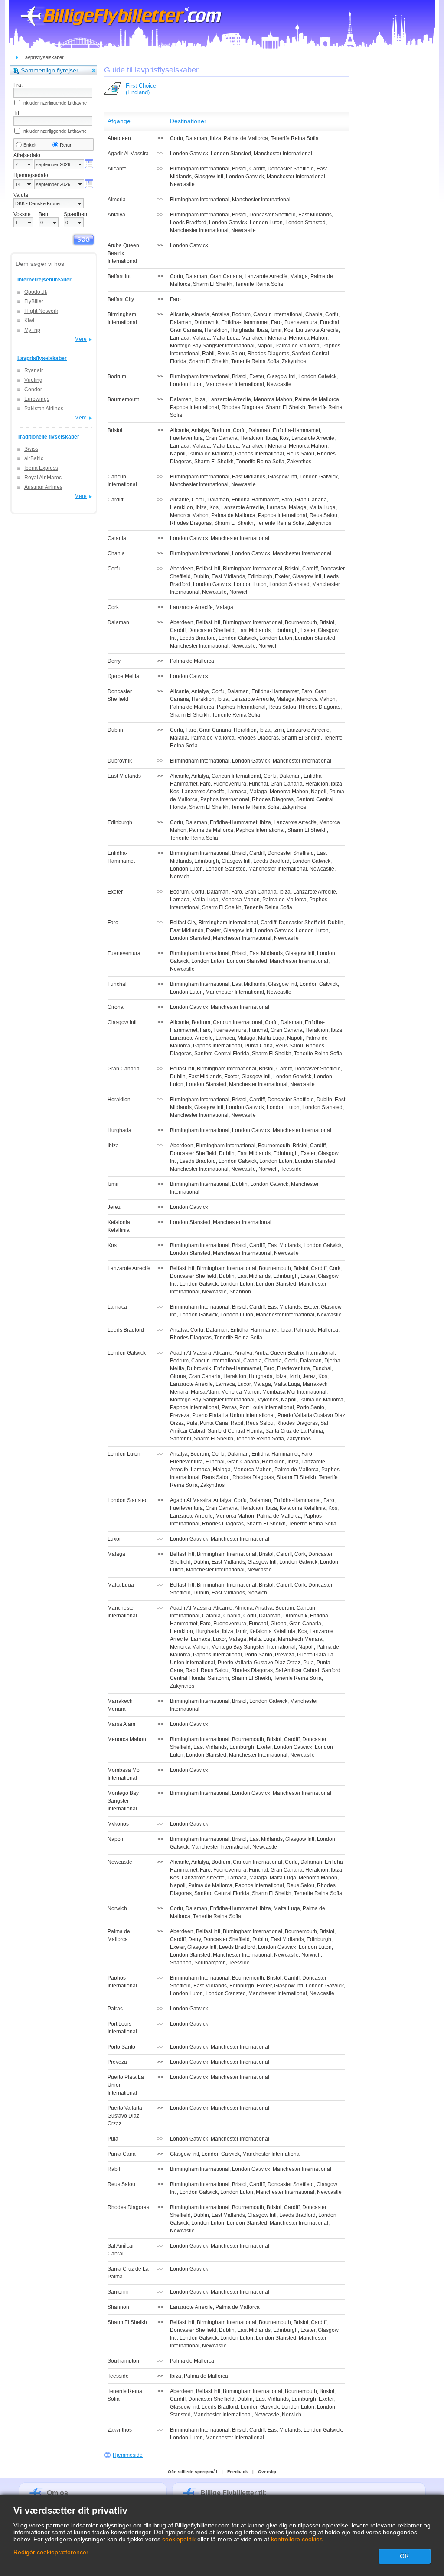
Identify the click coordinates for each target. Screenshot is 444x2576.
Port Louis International (267, 1407)
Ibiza (215, 138)
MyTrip (32, 330)
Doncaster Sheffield (291, 169)
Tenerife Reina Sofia (295, 138)
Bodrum (241, 314)
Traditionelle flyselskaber (48, 437)
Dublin (201, 576)
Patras (229, 1407)
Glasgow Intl (209, 177)
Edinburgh (260, 576)
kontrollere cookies (297, 2539)
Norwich (239, 592)
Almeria (200, 314)
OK (405, 2556)
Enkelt (30, 145)
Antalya (220, 314)
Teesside (291, 1169)
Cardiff (257, 169)
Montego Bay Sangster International (212, 346)
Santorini (181, 1439)
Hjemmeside (128, 2455)
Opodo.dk (36, 292)
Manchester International (283, 154)
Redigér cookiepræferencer (51, 2552)
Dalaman (196, 138)
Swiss (31, 449)
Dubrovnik (206, 322)
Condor (33, 390)
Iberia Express (41, 468)
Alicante (180, 314)
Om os (57, 2493)
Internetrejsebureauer (44, 280)
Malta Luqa (226, 338)
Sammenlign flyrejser (50, 70)
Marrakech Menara (264, 338)
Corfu (176, 138)
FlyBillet (34, 301)
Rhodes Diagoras (268, 354)
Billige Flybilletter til (232, 2493)
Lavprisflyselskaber (43, 57)
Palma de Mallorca (246, 138)
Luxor (244, 1384)
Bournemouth (301, 622)
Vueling (33, 380)
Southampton (210, 1963)
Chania (314, 314)
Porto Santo (310, 1407)
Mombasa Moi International (294, 1392)
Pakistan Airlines (44, 409)
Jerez (309, 1376)
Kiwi (29, 321)
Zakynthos (294, 361)
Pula (192, 1423)
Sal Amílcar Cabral (297, 1670)
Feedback (238, 2472)
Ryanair (34, 370)
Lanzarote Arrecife (266, 276)
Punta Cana (259, 1046)
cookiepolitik (179, 2539)
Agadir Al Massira (191, 1353)
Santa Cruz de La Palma (294, 1431)
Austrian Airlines (43, 487)
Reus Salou (231, 354)
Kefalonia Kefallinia (303, 1508)
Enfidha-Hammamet (245, 322)
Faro (175, 299)
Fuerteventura (301, 322)
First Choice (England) (141, 89)
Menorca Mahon (308, 338)
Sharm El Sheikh (213, 284)
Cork (335, 1268)
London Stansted (231, 154)
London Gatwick (189, 154)
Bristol (239, 169)
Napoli (265, 346)
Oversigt (267, 2472)
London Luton (266, 223)
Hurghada (242, 330)
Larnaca (180, 338)
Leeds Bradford (188, 223)
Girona (178, 1376)
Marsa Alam (205, 1392)
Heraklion (216, 330)
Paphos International (194, 407)
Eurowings (37, 399)
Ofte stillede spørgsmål (193, 2472)
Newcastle (182, 184)
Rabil (208, 354)
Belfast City (183, 923)
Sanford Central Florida (222, 1054)
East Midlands (315, 215)
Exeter (257, 376)
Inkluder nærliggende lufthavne (54, 103)
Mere (81, 339)
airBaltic (34, 458)
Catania (253, 1361)
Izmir (276, 330)
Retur (66, 145)
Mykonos (268, 1400)
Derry (194, 1939)
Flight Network (41, 311)
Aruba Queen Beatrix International (295, 1353)
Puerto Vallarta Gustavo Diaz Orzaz (259, 1663)
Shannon (240, 1292)
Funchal (330, 322)
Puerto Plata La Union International (233, 1415)
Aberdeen (182, 569)
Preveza (180, 1415)
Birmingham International (200, 169)
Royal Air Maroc (43, 478)
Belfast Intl (208, 569)
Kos (289, 330)
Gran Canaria (226, 276)
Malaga (299, 276)
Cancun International (278, 314)
